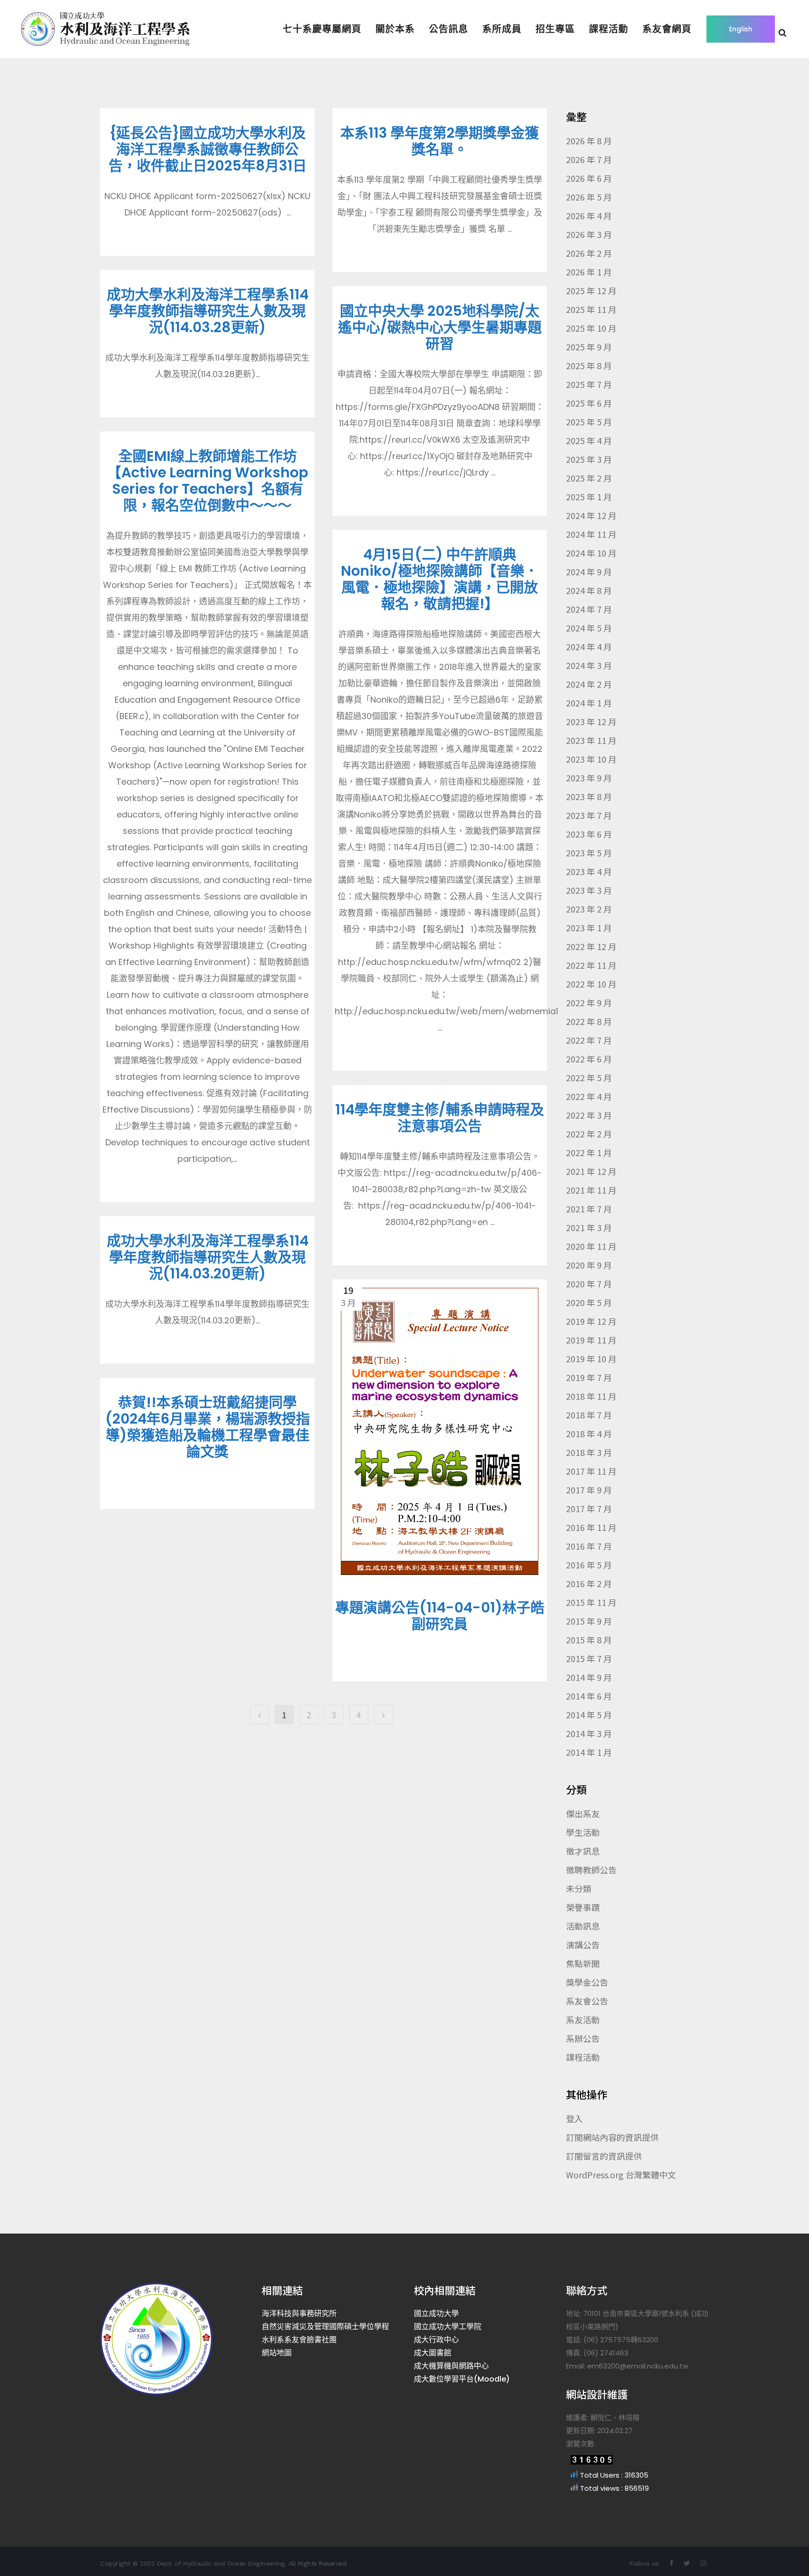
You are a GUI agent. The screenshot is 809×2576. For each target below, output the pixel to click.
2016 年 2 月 (589, 1583)
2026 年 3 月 (589, 234)
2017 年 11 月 (591, 1471)
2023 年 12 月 (591, 721)
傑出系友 (583, 1813)
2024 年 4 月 (589, 646)
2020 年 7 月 (589, 1284)
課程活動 (583, 2057)
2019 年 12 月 (591, 1321)
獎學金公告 (587, 1982)
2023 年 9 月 (589, 778)
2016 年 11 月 (591, 1527)
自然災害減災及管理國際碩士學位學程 (325, 2327)
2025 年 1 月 (589, 497)
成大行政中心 (436, 2340)
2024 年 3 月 (589, 665)
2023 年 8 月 (589, 796)
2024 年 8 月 (589, 590)
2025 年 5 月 (589, 422)
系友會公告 (587, 2001)
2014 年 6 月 (589, 1696)
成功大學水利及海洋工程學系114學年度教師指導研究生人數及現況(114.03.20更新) (208, 1257)
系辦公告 (583, 2038)
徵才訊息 (583, 1851)
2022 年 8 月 (589, 1021)
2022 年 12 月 (591, 946)
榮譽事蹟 (583, 1907)
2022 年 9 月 (589, 1002)
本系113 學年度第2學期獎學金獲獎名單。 (440, 141)
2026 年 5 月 (589, 197)
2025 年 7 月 (589, 384)
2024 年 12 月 (591, 515)
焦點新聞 (583, 1963)
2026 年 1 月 (589, 272)
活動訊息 (583, 1926)
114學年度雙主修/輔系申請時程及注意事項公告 (440, 1118)
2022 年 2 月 (589, 1134)
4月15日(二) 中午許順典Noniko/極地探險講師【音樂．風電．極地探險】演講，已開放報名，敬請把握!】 (440, 579)
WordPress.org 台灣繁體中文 (621, 2175)
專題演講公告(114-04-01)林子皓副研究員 (440, 1616)
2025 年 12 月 (591, 290)
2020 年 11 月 (591, 1246)
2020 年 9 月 (589, 1265)
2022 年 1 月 (589, 1152)
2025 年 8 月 (589, 365)
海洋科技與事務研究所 (299, 2313)
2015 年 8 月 (589, 1640)
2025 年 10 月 (591, 328)
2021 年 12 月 (591, 1171)
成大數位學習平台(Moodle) (462, 2379)
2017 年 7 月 (589, 1508)
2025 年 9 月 (589, 347)
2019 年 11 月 (591, 1340)
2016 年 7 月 (589, 1546)
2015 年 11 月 (591, 1602)
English (741, 29)
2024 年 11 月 (591, 534)
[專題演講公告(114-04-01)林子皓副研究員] (440, 1431)
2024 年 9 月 (589, 572)
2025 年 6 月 (589, 403)
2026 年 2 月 (589, 253)
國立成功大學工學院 (448, 2327)
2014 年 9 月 (589, 1677)
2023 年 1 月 (589, 928)
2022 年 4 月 (589, 1096)
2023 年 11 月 (591, 740)
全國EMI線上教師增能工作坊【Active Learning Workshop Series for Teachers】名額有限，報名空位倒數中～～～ (208, 481)
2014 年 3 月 (589, 1733)
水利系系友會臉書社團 (299, 2340)
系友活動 (583, 2019)
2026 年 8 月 (589, 141)
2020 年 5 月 (589, 1302)
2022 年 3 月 (589, 1115)
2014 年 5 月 (589, 1715)
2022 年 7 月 (589, 1040)
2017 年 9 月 (589, 1490)
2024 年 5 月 (589, 628)
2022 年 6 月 (589, 1059)
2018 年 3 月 (589, 1452)
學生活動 (583, 1832)
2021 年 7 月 (589, 1209)
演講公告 (583, 1945)
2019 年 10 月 (591, 1359)
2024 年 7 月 (589, 609)
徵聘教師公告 (591, 1870)
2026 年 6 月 (589, 178)
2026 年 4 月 (589, 215)
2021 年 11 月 (591, 1190)
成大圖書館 (433, 2353)
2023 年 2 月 (589, 909)
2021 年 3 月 (589, 1227)
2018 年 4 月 (589, 1433)
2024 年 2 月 (589, 684)
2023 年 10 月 (591, 759)
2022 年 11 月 (591, 965)
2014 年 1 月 (589, 1752)
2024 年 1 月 (589, 703)
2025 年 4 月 (589, 440)
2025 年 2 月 (589, 478)
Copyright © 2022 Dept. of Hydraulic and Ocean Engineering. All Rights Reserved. (224, 2563)
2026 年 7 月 (589, 159)
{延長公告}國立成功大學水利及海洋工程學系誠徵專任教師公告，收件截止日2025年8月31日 (208, 149)
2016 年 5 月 (589, 1565)
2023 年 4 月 (589, 871)
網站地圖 (277, 2353)
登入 (574, 2118)
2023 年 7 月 (589, 815)
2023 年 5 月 (589, 853)
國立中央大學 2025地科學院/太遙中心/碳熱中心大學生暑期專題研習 (440, 327)
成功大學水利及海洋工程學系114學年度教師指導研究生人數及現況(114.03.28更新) (208, 311)
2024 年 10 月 (591, 553)
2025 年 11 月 (591, 309)
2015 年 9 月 (589, 1621)
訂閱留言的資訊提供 (604, 2156)
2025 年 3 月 (589, 459)
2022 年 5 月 (589, 1077)
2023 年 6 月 (589, 834)
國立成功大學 (436, 2313)
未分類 (579, 1888)
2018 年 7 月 (589, 1415)
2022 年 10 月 (591, 984)
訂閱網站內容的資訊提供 (612, 2137)
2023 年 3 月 (589, 890)
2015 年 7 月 (589, 1658)
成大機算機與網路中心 (451, 2366)
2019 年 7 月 (589, 1377)
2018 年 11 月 (591, 1396)
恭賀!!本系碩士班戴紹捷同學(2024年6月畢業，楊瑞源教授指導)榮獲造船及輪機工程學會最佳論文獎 (208, 1427)
